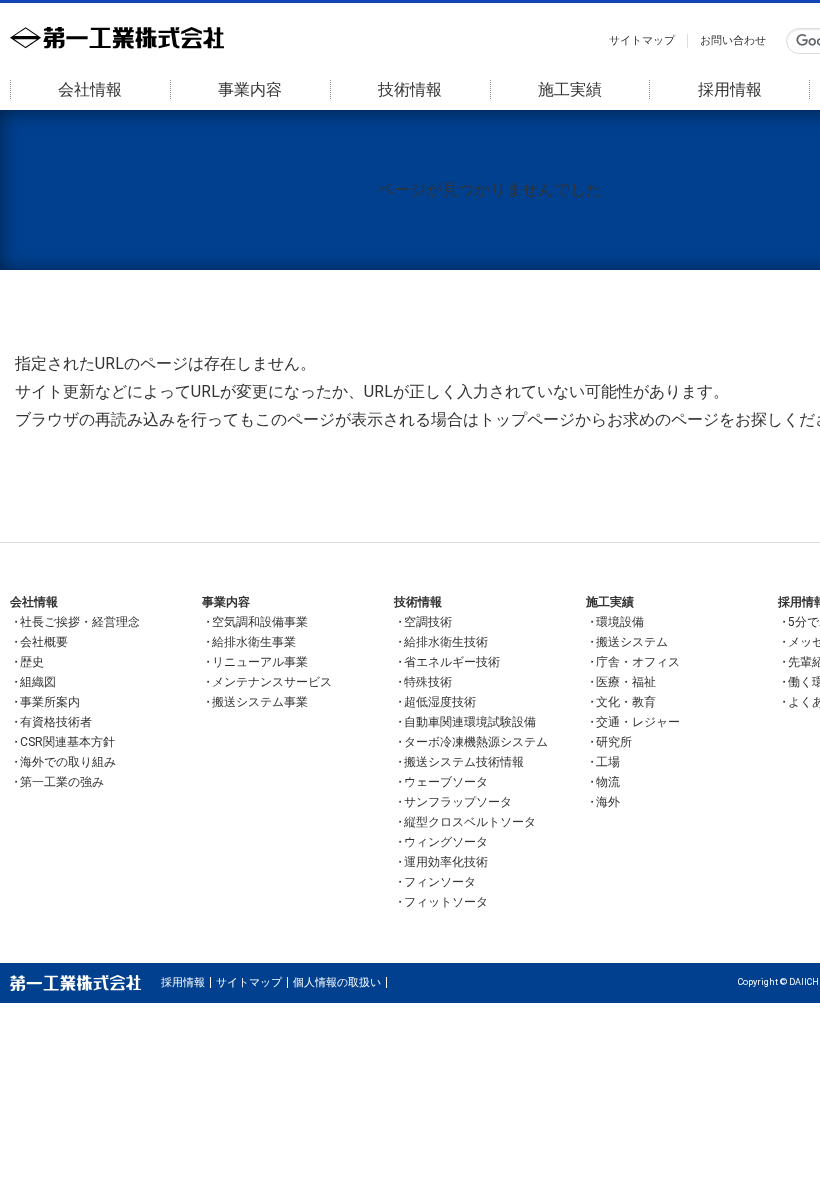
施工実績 (570, 89)
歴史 (32, 662)
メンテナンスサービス (272, 682)
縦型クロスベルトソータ (470, 822)
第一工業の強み (62, 782)
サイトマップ (642, 40)
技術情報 (410, 89)
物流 (608, 782)
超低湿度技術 (440, 702)
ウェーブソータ (446, 782)
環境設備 (620, 622)
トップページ (527, 419)
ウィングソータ (446, 842)
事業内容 (250, 89)
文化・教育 (626, 702)
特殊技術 (428, 682)
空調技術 (428, 622)
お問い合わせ (733, 40)
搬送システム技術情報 (464, 762)
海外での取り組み (68, 762)
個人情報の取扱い (337, 982)
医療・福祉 (626, 682)
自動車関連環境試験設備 (470, 722)
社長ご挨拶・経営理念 (80, 622)
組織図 (38, 682)
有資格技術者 (56, 722)
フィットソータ (446, 902)
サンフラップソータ (458, 802)
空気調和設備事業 (260, 622)
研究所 (614, 742)
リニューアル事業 (260, 662)
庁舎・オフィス (638, 662)
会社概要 (44, 642)
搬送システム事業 (260, 702)
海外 (608, 802)
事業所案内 (50, 702)
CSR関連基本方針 (67, 742)
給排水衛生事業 (254, 642)
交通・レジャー (638, 722)
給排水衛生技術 (446, 642)
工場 (608, 762)
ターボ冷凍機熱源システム (476, 742)
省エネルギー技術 (452, 662)
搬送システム (632, 642)
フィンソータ (440, 882)
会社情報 (90, 89)
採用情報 (730, 89)
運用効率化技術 (446, 862)
